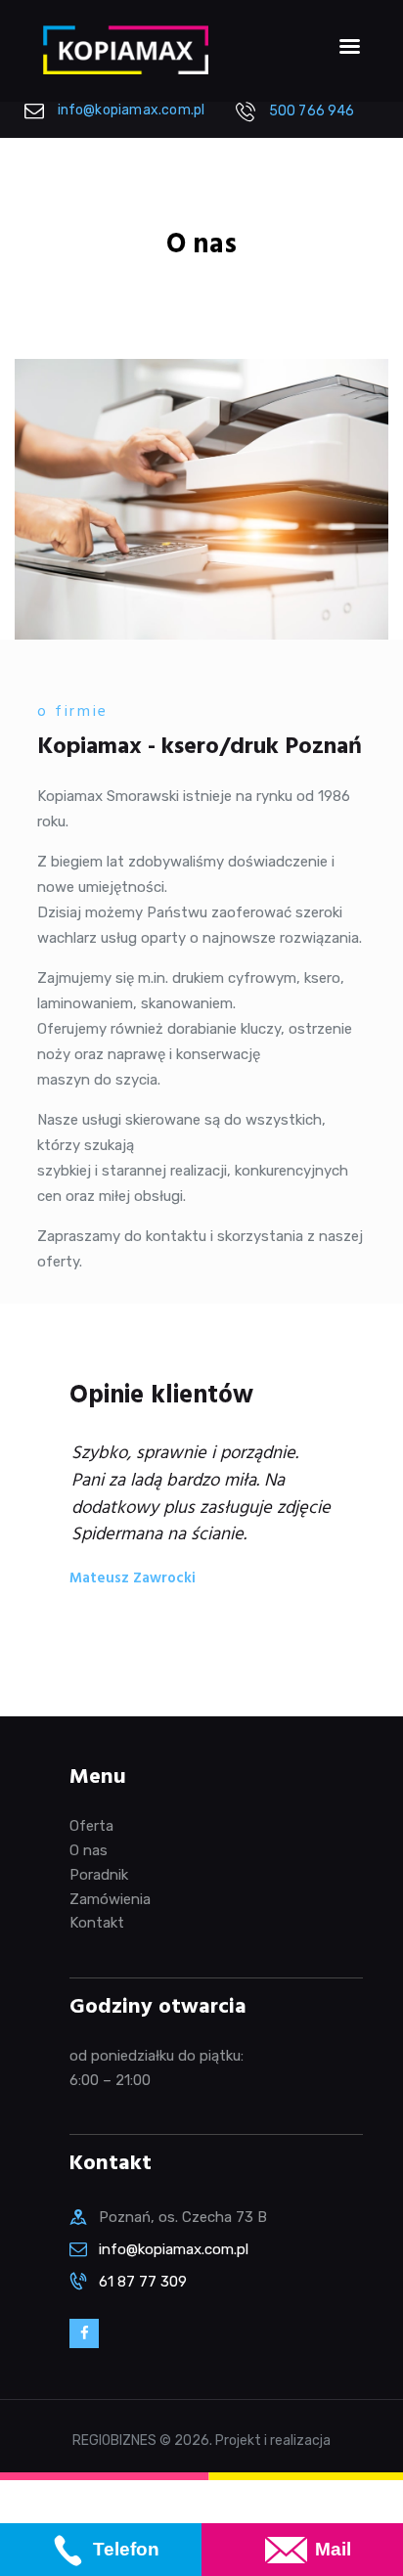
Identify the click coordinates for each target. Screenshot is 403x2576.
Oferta (91, 1826)
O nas (89, 1850)
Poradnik (99, 1875)
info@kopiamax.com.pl (174, 2249)
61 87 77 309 (143, 2282)
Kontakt (97, 1923)
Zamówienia (110, 1899)
